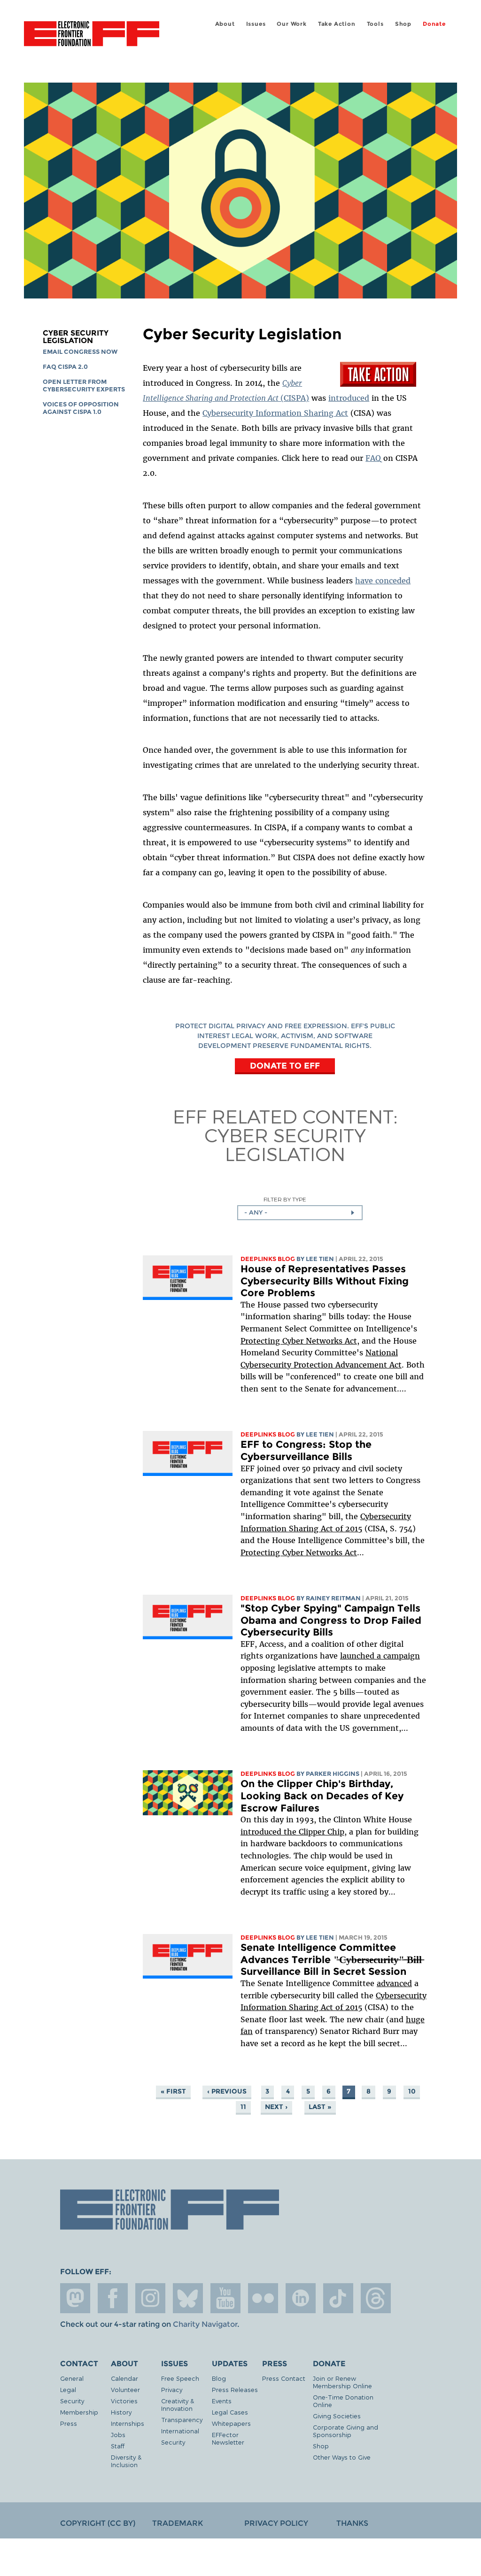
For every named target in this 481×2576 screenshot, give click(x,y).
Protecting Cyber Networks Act (299, 1341)
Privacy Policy (276, 2523)
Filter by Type (285, 1199)
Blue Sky (188, 2298)
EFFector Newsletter (228, 2438)
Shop (403, 24)
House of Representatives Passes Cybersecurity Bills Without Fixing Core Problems (325, 1281)
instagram (150, 2298)
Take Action (337, 24)
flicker (263, 2298)
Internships (128, 2423)
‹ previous (227, 2091)
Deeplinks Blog (268, 1259)
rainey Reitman (333, 1598)
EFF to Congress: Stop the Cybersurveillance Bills (306, 1450)
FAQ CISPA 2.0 (65, 367)
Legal (68, 2389)
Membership (79, 2412)
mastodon (75, 2298)
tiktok (338, 2298)
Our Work (291, 24)
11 (243, 2107)
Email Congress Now (80, 352)
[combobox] (300, 1213)
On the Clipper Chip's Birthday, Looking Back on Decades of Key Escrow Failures (322, 1796)
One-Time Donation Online (343, 2401)
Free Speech (180, 2378)
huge (415, 2019)
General (72, 2378)
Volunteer (125, 2389)
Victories (124, 2401)
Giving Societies (337, 2416)
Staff (118, 2446)
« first (173, 2091)
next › (276, 2107)
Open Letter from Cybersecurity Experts (84, 386)
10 (412, 2091)
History (121, 2412)
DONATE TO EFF (285, 1065)
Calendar (124, 2378)
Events (222, 2401)
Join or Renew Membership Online (342, 2382)
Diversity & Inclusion (126, 2461)
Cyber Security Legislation (76, 337)
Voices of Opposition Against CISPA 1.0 (81, 408)
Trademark (178, 2523)
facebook (113, 2298)
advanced (394, 1983)
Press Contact (284, 2378)
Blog (219, 2378)
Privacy (172, 2389)
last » (320, 2107)
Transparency (182, 2419)
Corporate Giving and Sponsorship (345, 2431)
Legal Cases (230, 2412)
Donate (434, 24)
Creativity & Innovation (178, 2404)
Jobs (118, 2435)
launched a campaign (380, 1656)
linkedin (301, 2298)
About (225, 24)
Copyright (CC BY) (98, 2523)
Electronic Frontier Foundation (92, 35)
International (180, 2431)
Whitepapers (231, 2423)
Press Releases (235, 2389)
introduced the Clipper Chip (292, 1832)
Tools (375, 24)
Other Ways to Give (342, 2457)
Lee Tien (320, 1259)
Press (69, 2423)
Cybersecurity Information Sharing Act (275, 413)
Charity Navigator (205, 2324)
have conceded (383, 581)
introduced (349, 398)
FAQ (373, 458)
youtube (225, 2298)
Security (72, 2401)
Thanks (352, 2523)
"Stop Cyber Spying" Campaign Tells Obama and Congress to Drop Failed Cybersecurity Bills (331, 1620)
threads (376, 2298)
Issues (256, 24)
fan (247, 2031)
